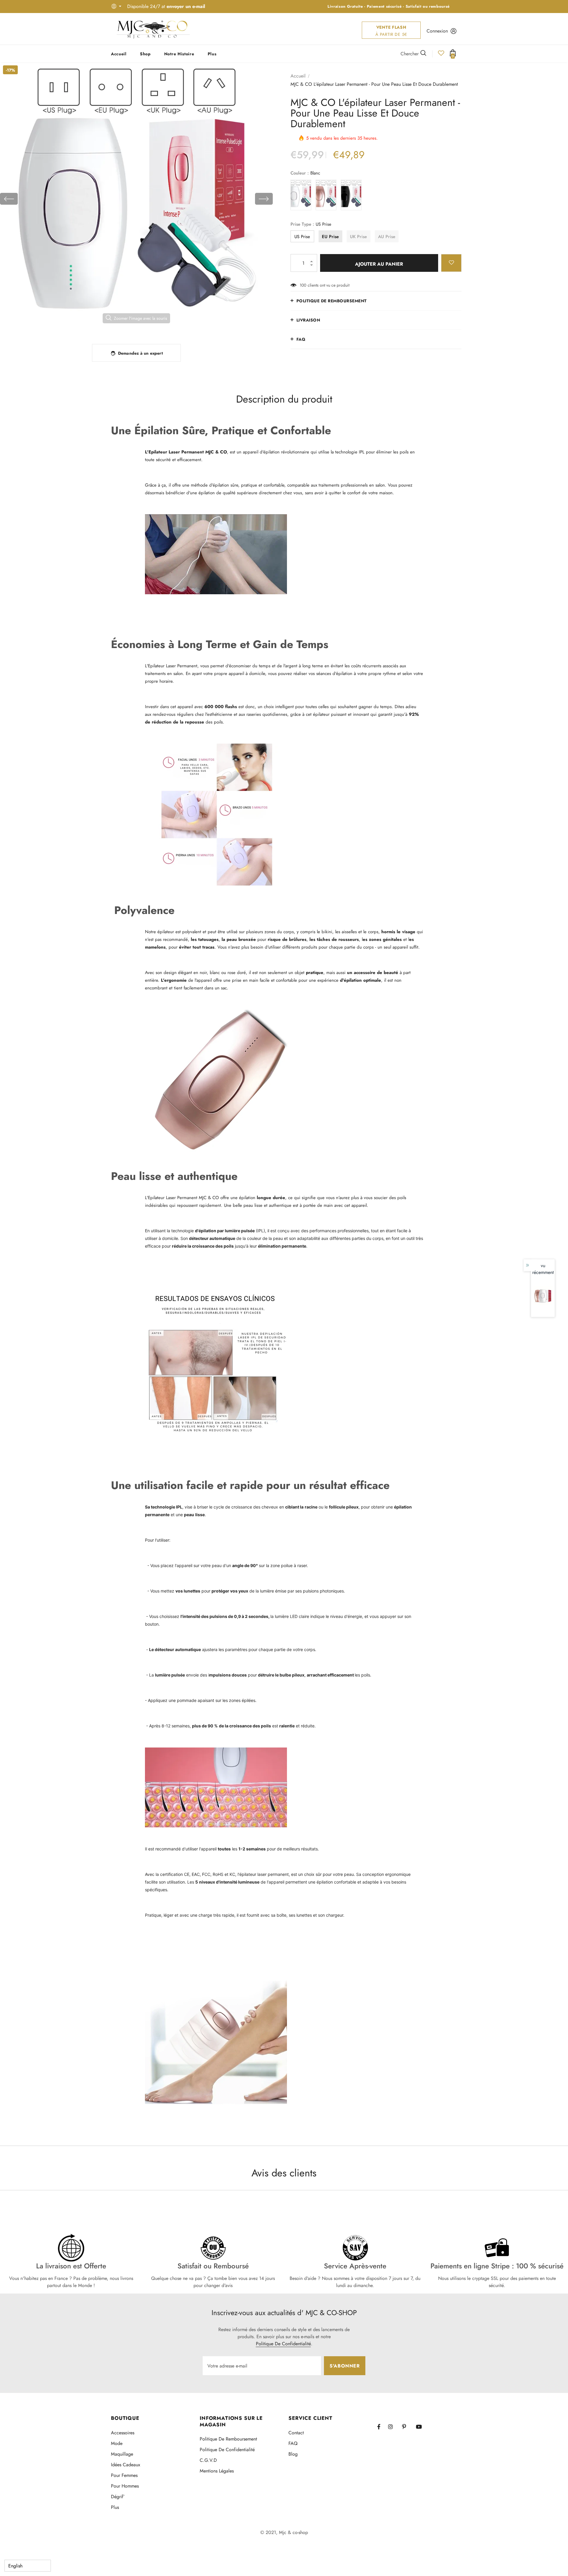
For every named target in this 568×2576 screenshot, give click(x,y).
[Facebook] (383, 2427)
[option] (136, 199)
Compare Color (252, 327)
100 (303, 285)
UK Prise (358, 237)
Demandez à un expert (140, 353)
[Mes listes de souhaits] (441, 55)
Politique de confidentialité (283, 2344)
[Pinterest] (407, 2427)
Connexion (437, 31)
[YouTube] (421, 2427)
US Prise (302, 237)
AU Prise (387, 237)
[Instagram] (393, 2427)
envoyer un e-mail (186, 6)
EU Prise (330, 237)
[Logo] (153, 29)
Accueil (298, 76)
